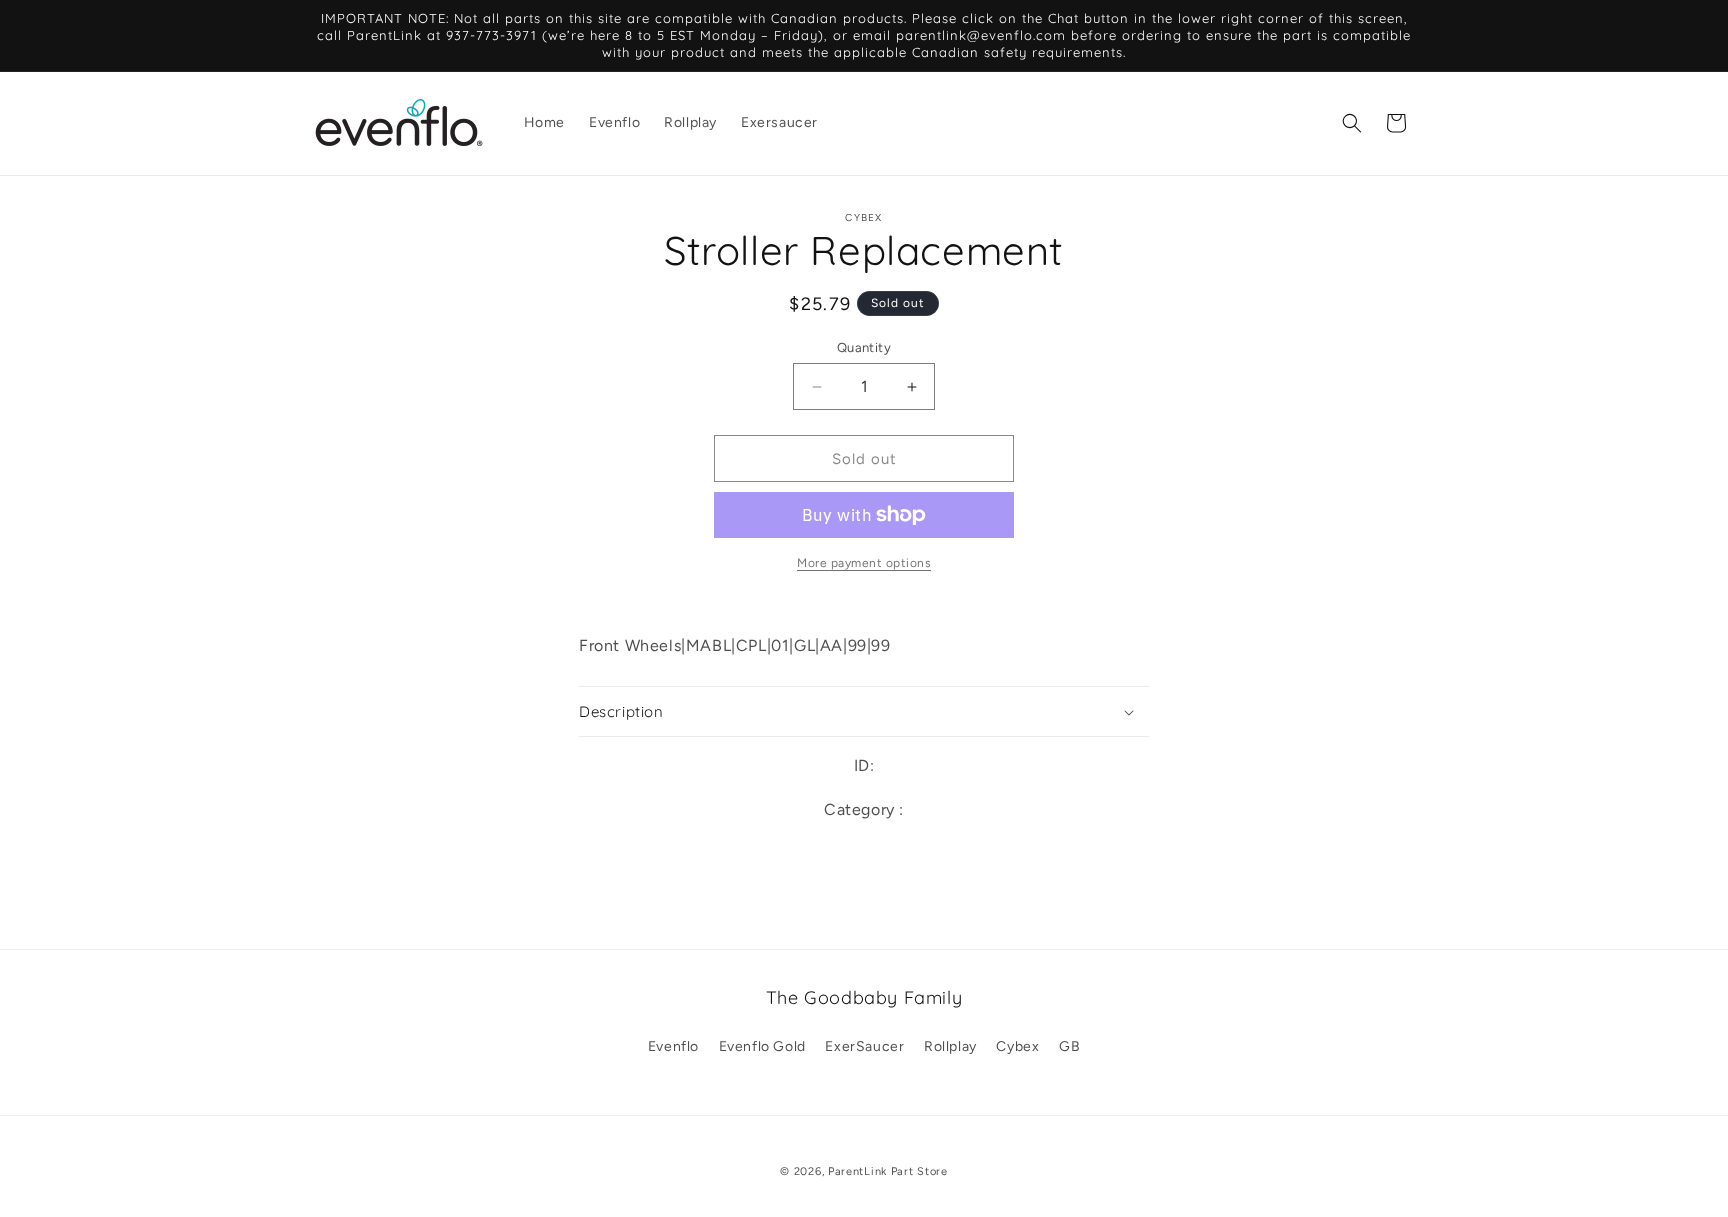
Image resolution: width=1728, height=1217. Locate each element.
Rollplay (950, 1046)
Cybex (1017, 1046)
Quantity (864, 347)
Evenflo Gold (762, 1046)
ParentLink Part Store (888, 1171)
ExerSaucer (864, 1046)
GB (1069, 1046)
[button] (1352, 123)
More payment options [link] (864, 563)
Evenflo (673, 1046)
